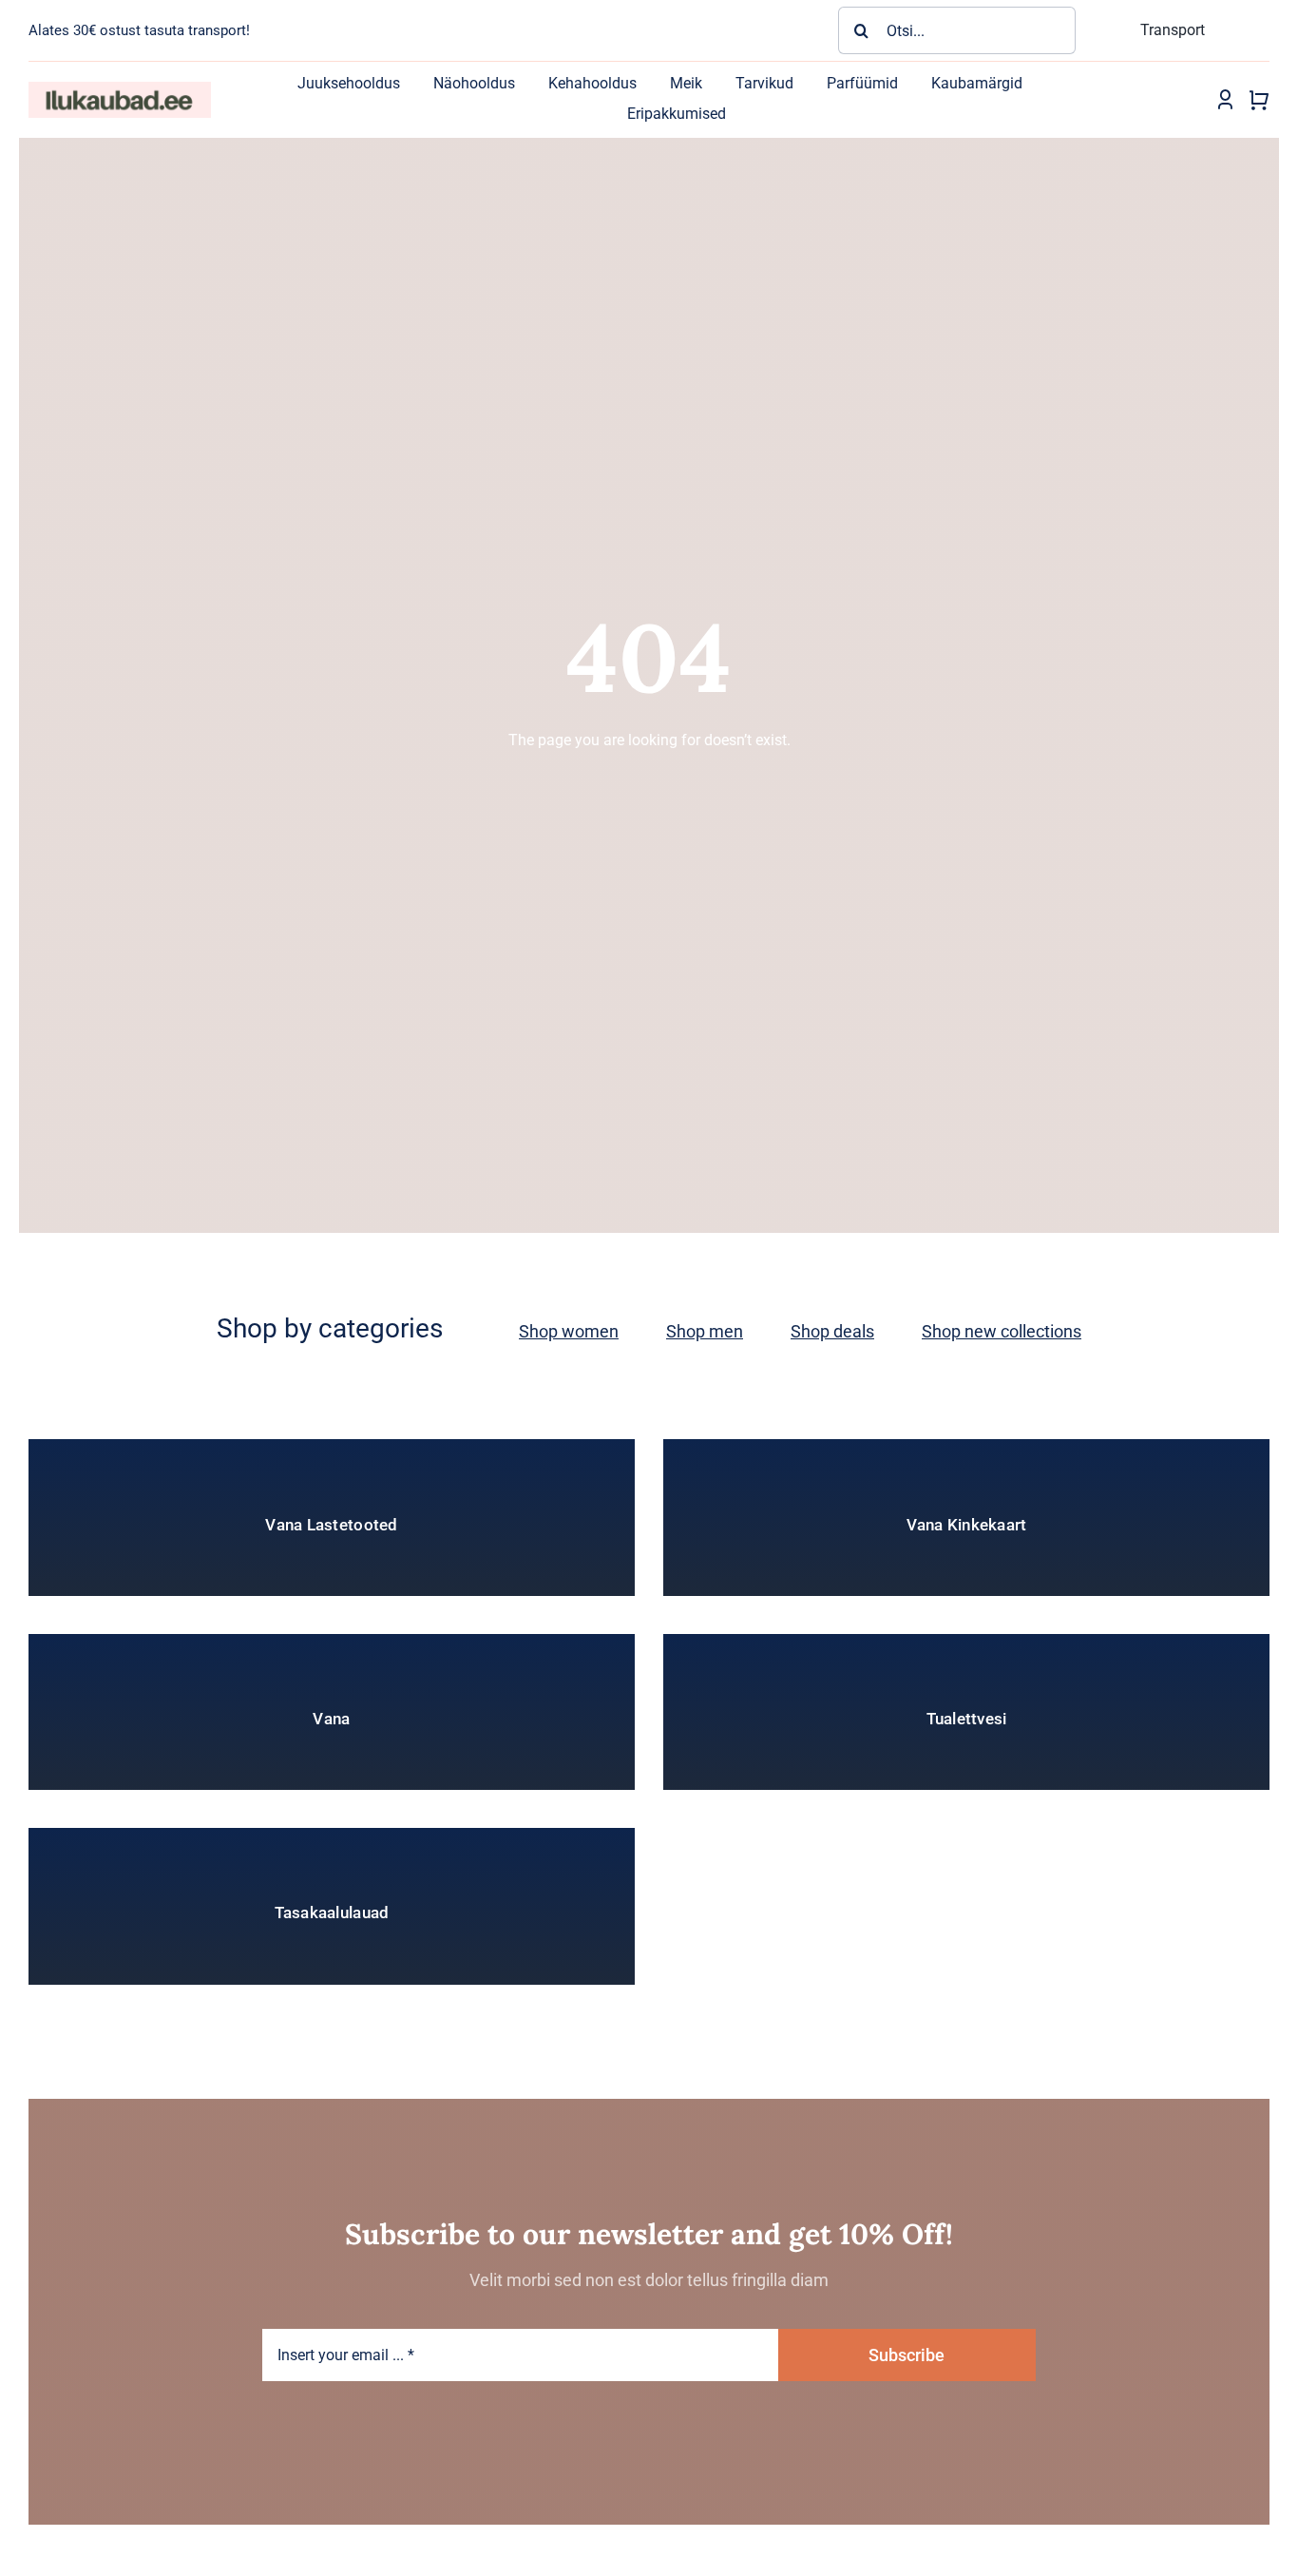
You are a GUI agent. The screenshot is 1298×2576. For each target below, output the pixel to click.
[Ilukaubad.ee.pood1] (120, 89)
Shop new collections (1002, 1331)
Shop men (705, 1331)
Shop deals (832, 1331)
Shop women (569, 1331)
